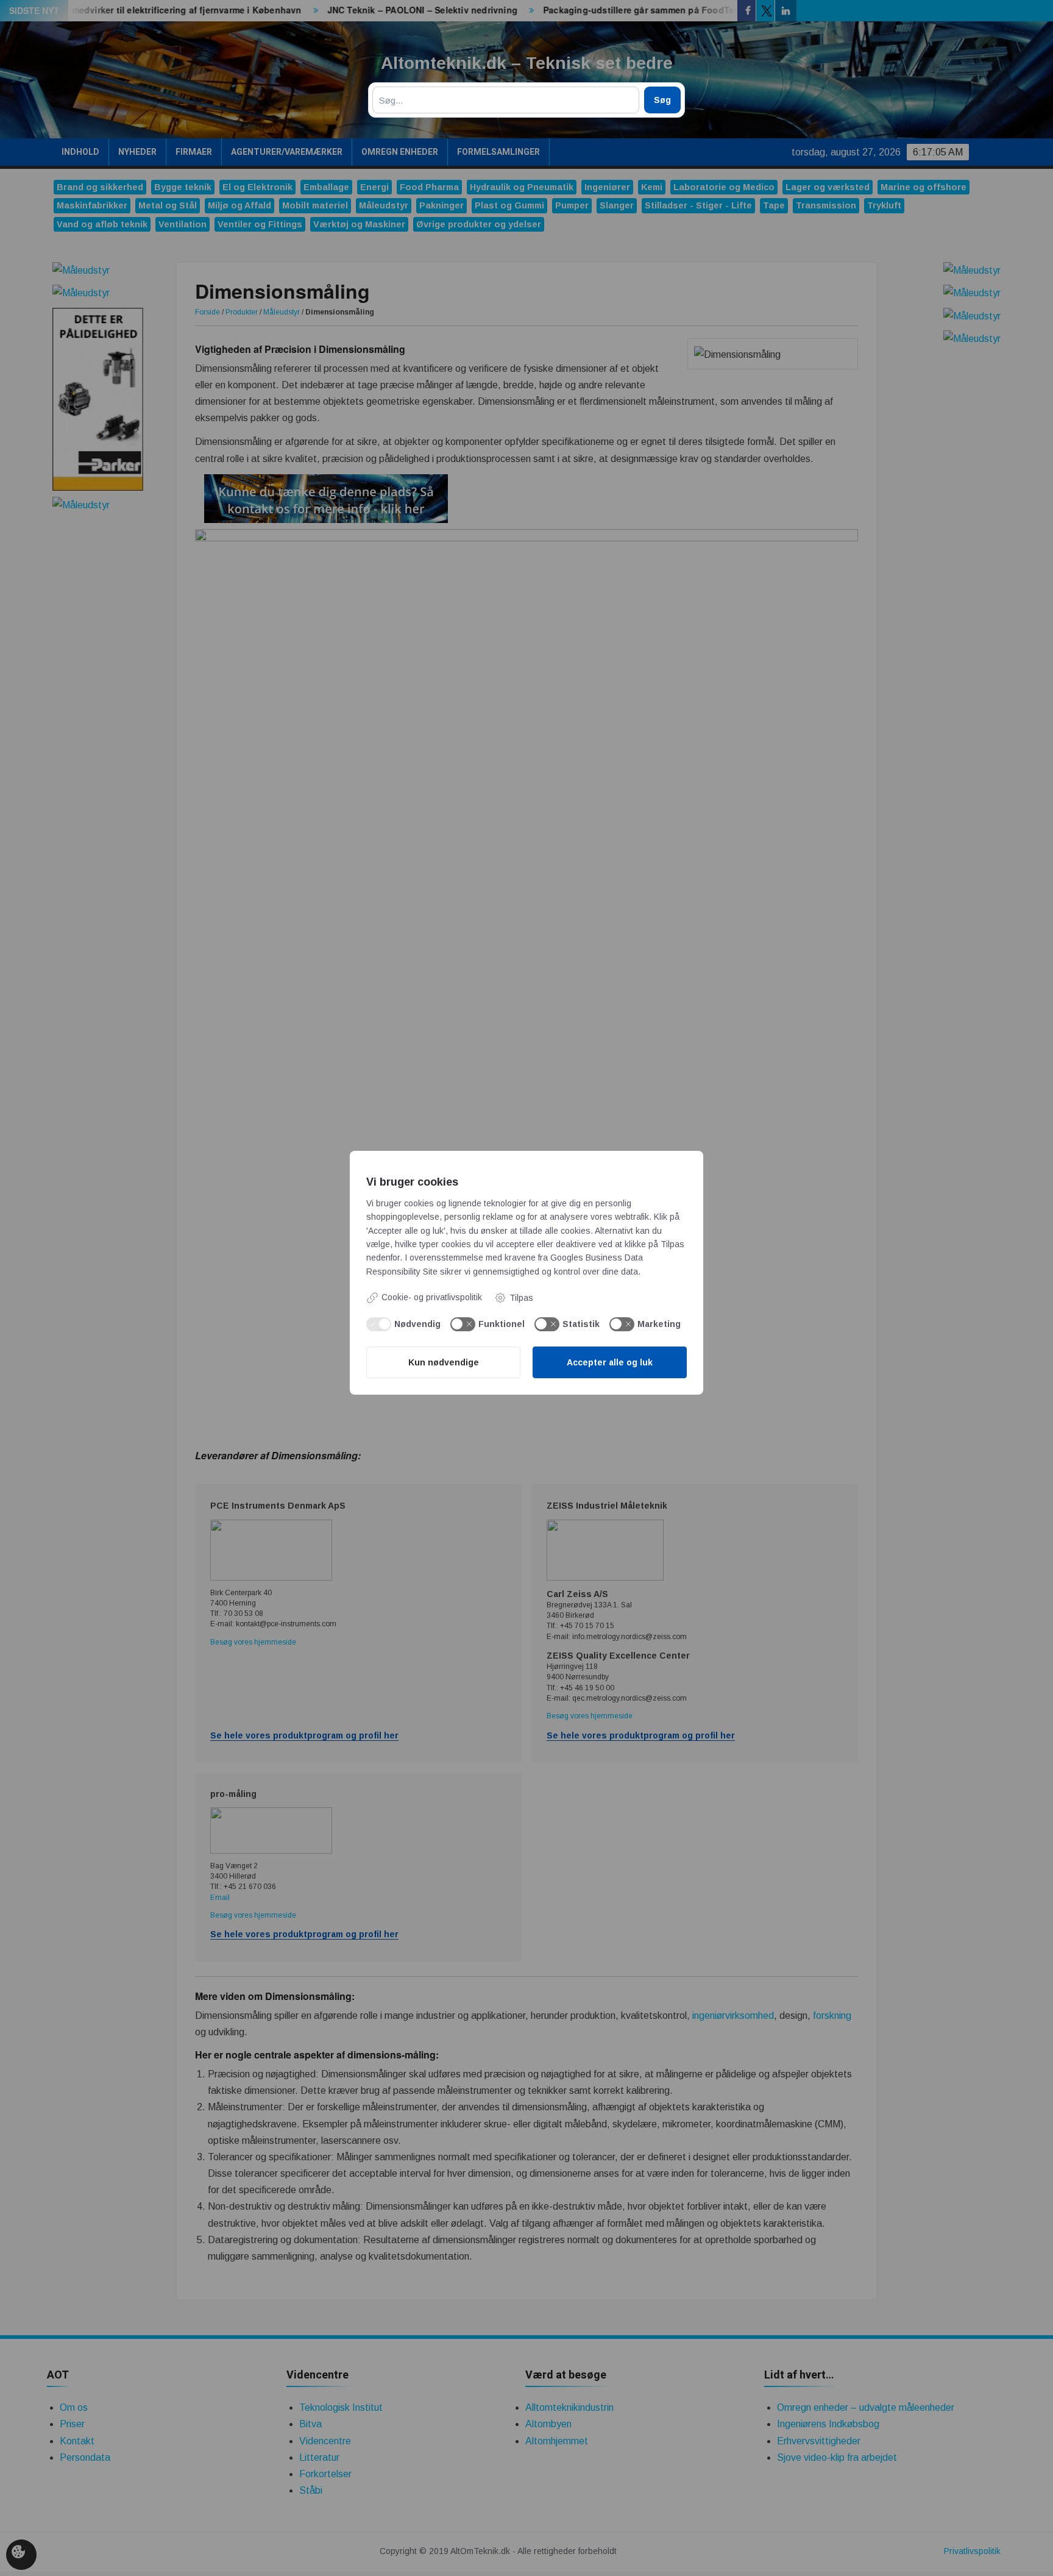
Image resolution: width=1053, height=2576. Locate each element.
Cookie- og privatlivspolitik (432, 1297)
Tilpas (521, 1298)
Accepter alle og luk (610, 1362)
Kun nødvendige (444, 1362)
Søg (662, 100)
